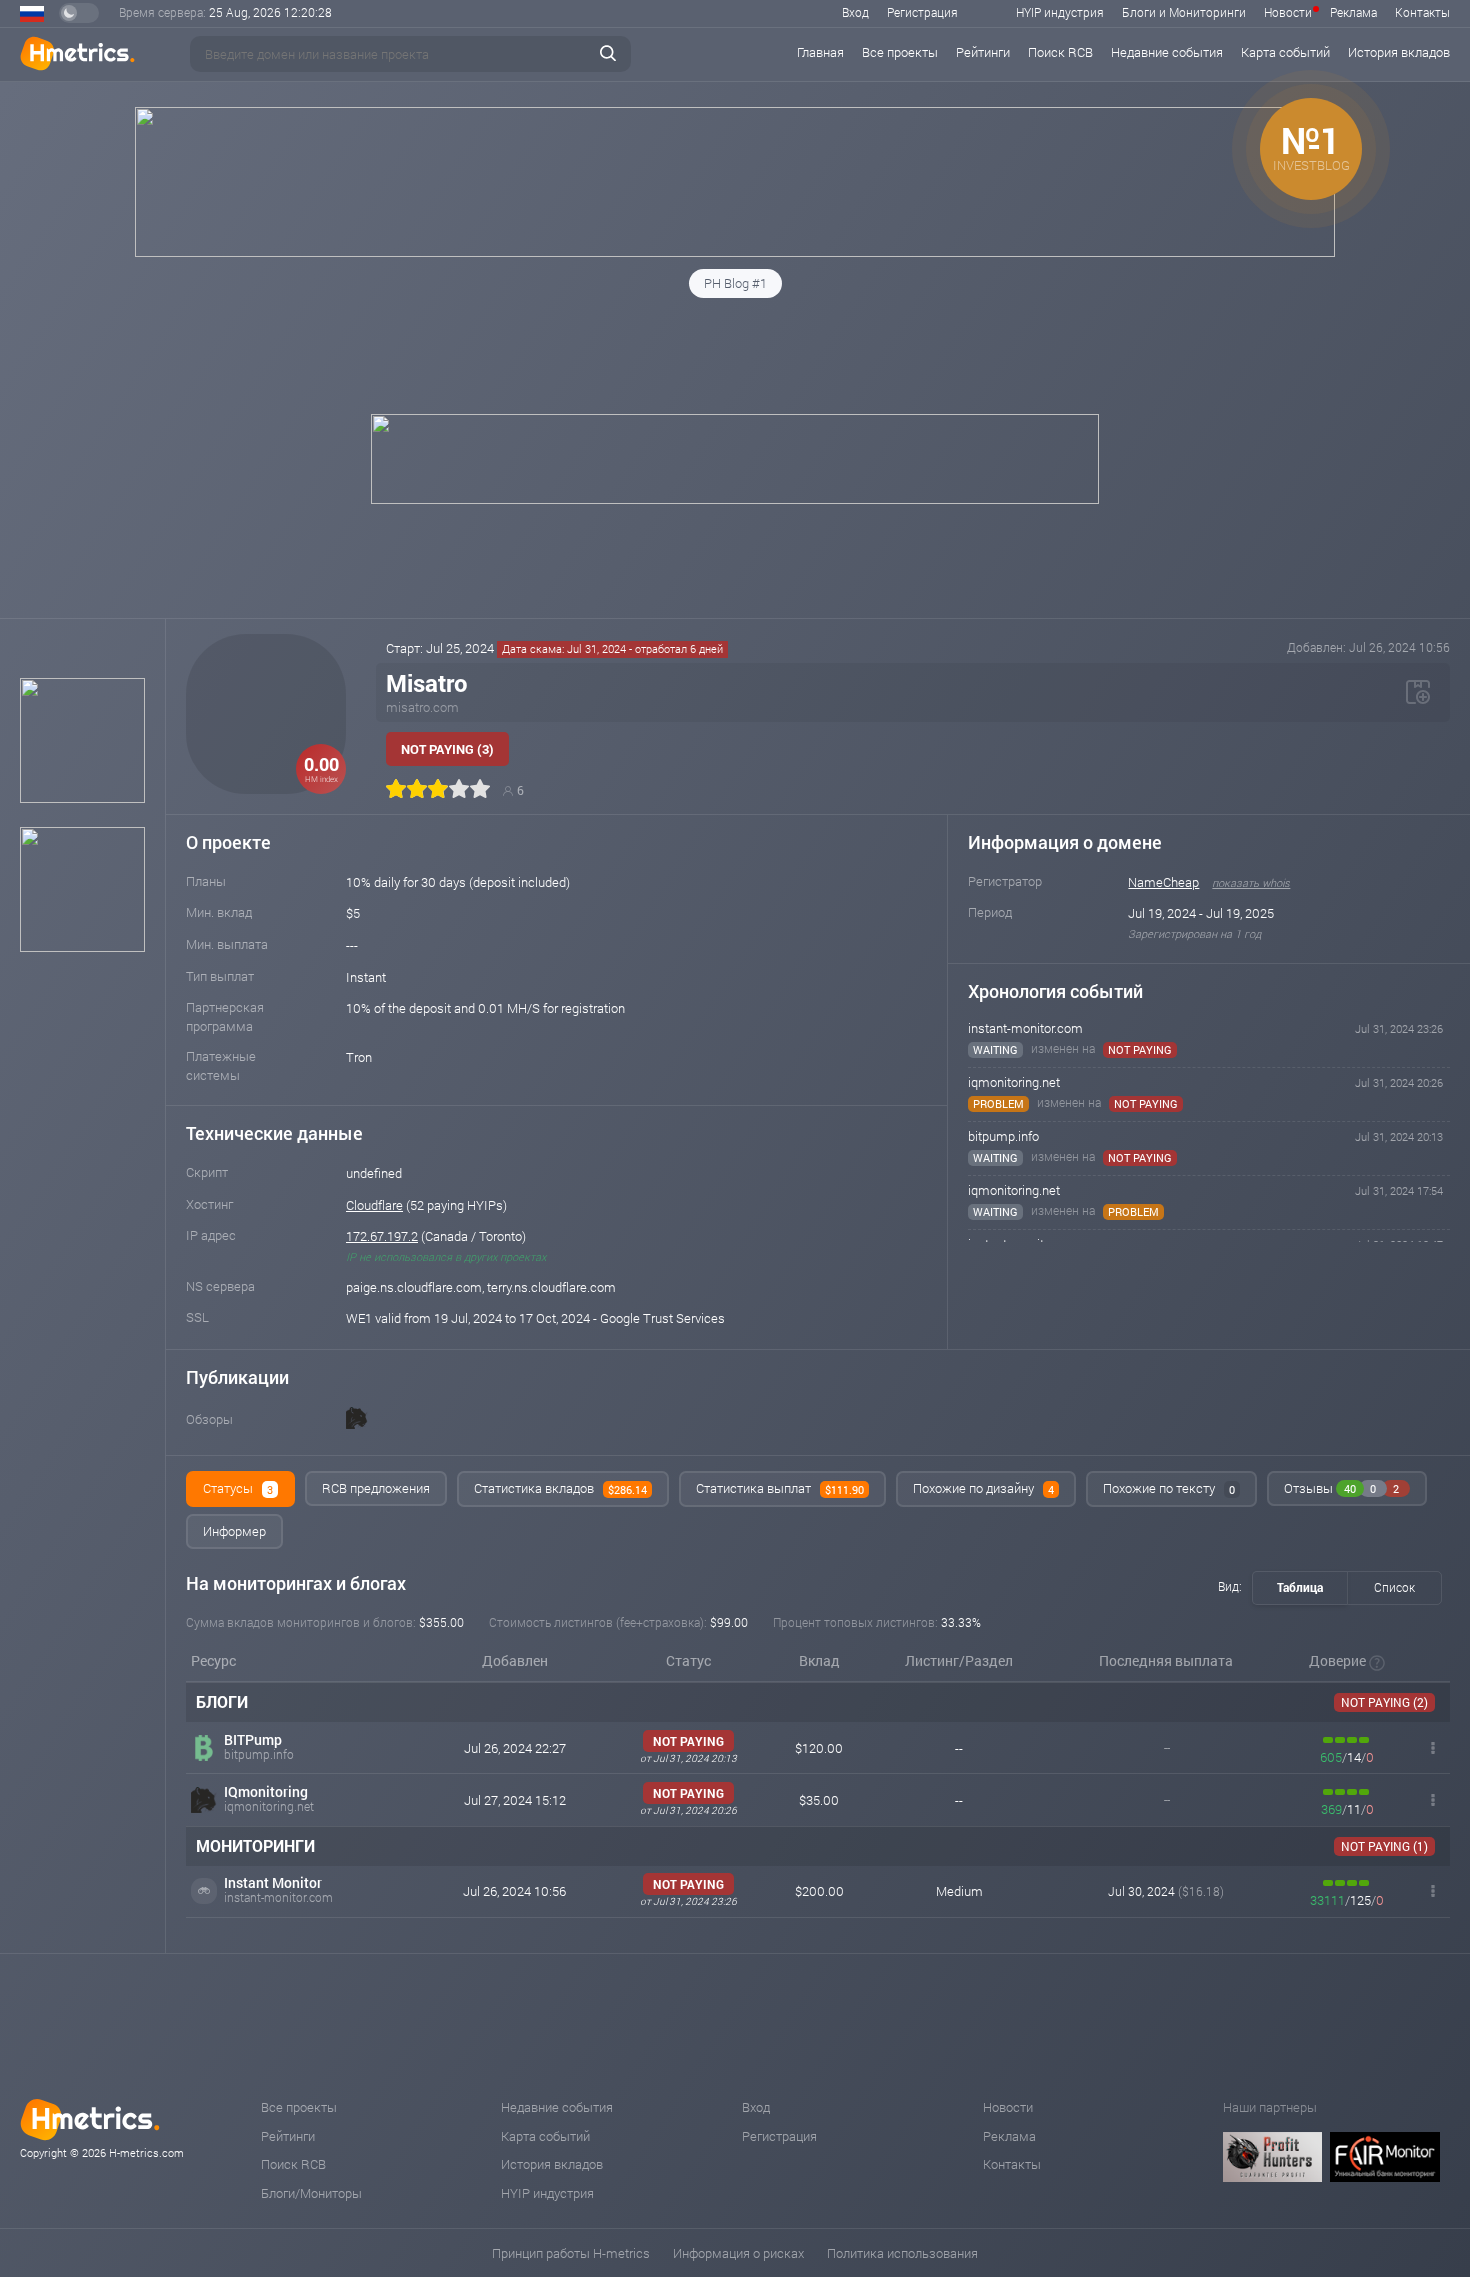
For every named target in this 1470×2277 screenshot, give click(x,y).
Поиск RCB (1060, 52)
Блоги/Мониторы (311, 2193)
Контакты (1422, 12)
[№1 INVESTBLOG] (735, 252)
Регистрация (922, 12)
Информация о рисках (738, 2253)
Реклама (1353, 12)
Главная (820, 52)
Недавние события (1167, 52)
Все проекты (900, 52)
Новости (1288, 12)
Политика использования (902, 2253)
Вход (855, 12)
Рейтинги (983, 52)
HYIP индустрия (1060, 12)
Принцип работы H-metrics (571, 2253)
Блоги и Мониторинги (1184, 12)
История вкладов (1399, 52)
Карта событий (1285, 52)
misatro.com (422, 707)
